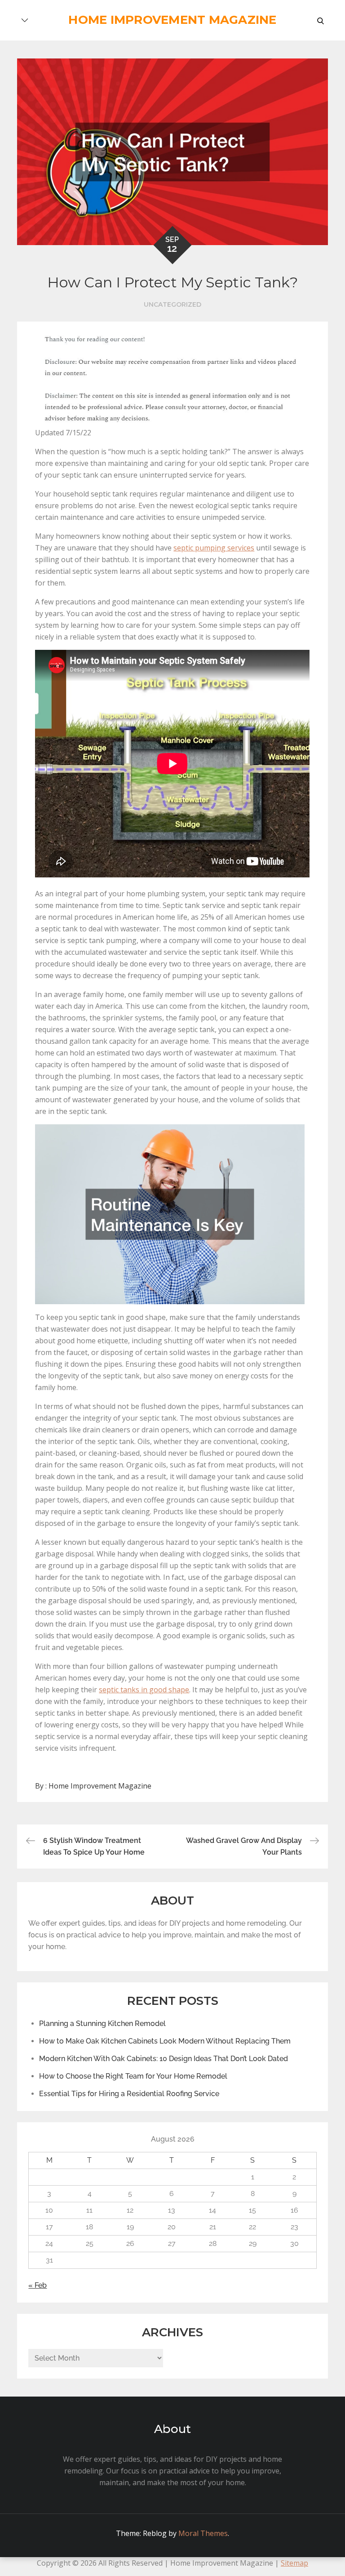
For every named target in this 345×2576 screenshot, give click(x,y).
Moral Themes (203, 2533)
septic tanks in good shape (144, 1690)
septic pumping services (214, 548)
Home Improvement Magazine (172, 20)
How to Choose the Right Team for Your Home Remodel (133, 2076)
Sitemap (294, 2563)
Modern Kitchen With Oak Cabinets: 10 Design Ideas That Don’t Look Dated (164, 2059)
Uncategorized (172, 304)
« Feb (38, 2285)
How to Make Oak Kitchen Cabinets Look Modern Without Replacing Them (165, 2041)
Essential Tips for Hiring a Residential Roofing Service (129, 2094)
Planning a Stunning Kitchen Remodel (102, 2024)
